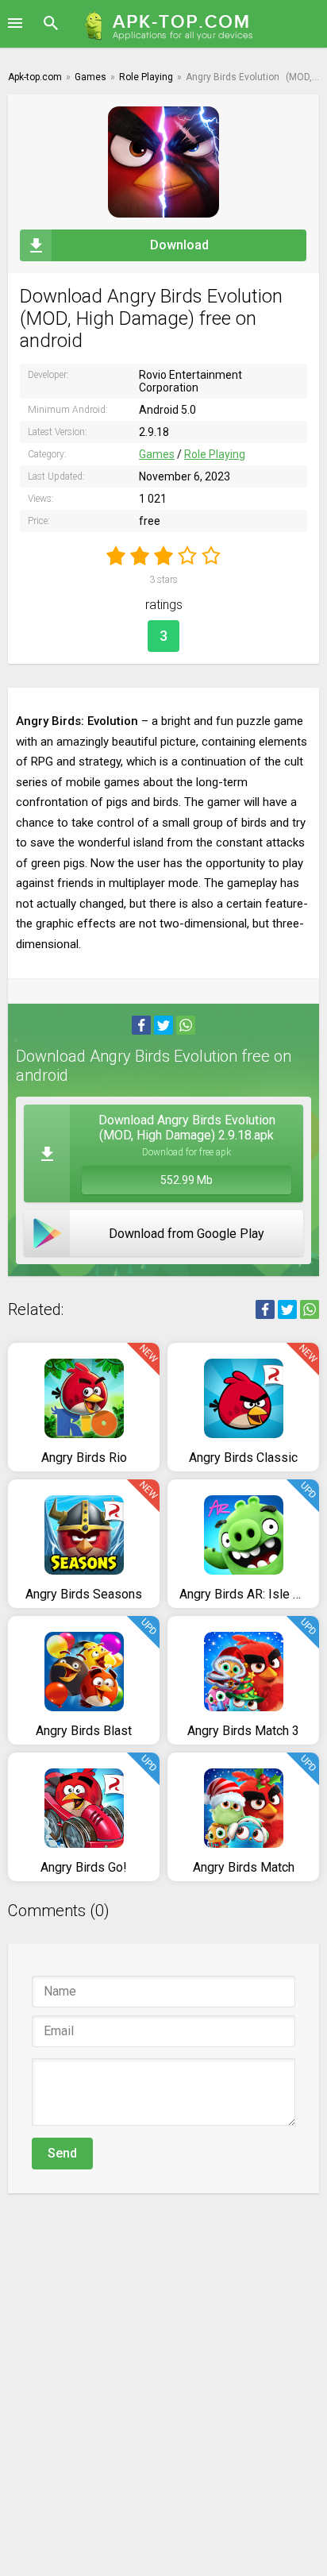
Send (62, 2153)
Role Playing (215, 454)
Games (157, 454)
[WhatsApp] (186, 1025)
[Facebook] (141, 1025)
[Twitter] (163, 1025)
